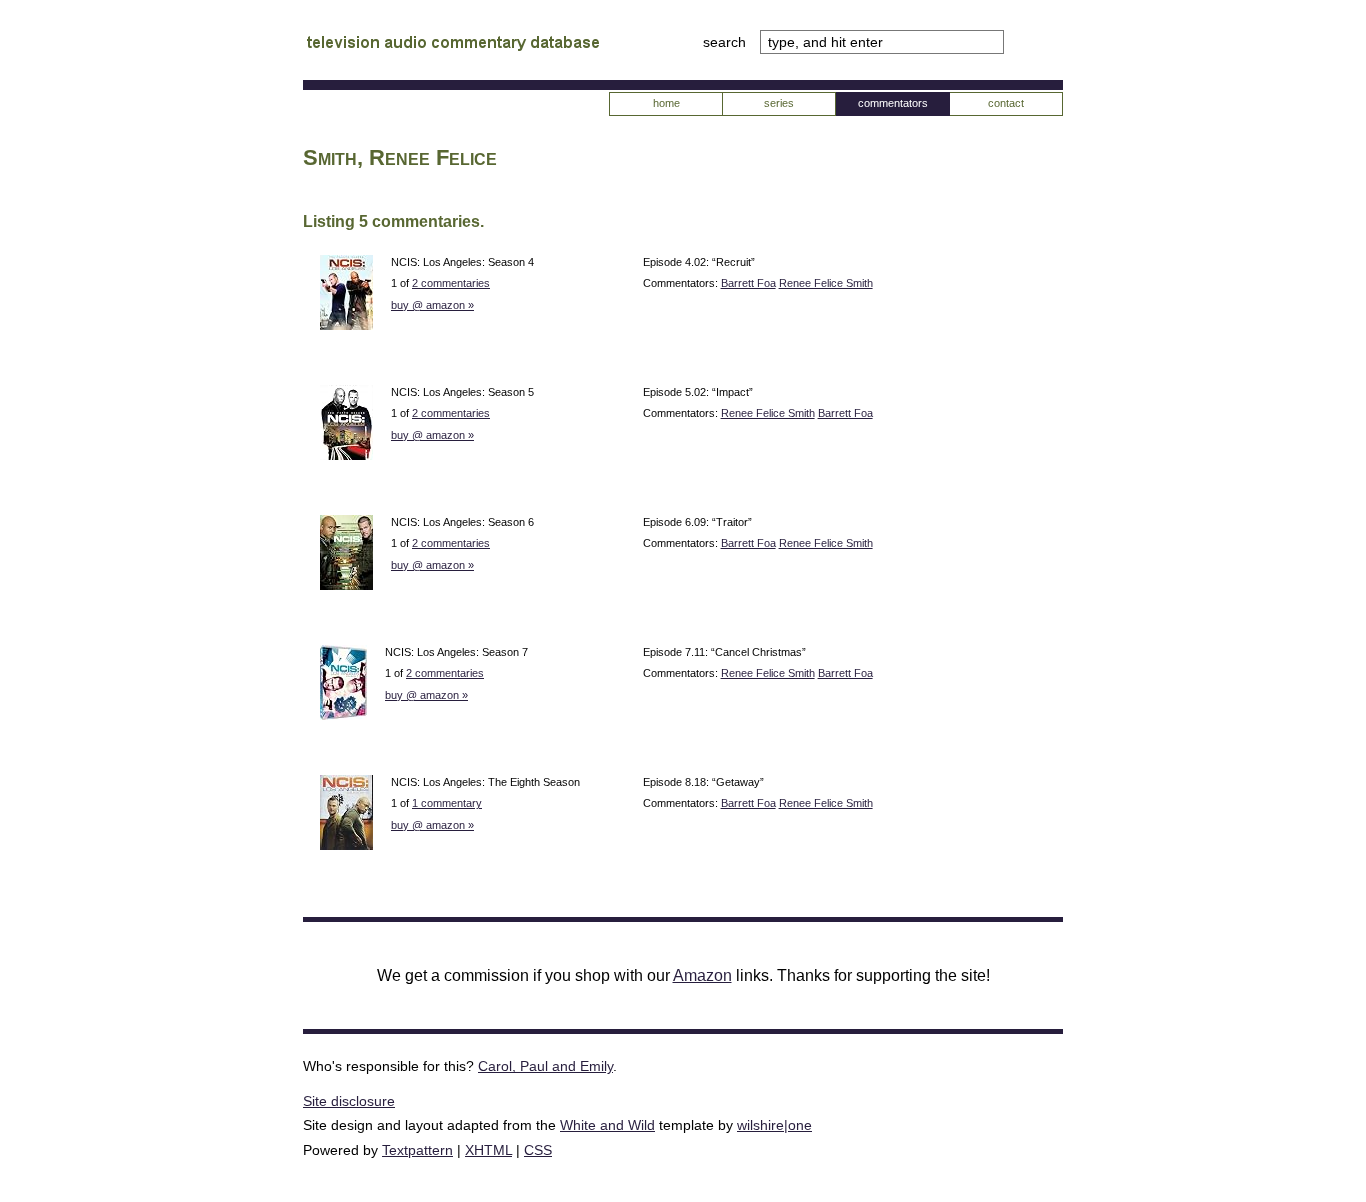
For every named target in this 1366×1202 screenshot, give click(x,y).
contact (1006, 103)
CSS (538, 1150)
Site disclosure (349, 1101)
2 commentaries (451, 283)
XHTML (488, 1150)
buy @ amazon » (432, 305)
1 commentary (447, 803)
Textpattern (417, 1150)
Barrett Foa (748, 283)
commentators (893, 103)
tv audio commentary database (453, 45)
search (726, 42)
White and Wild (607, 1125)
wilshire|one (774, 1125)
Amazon (702, 975)
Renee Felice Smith (826, 283)
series (779, 103)
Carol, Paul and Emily (545, 1066)
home (666, 103)
